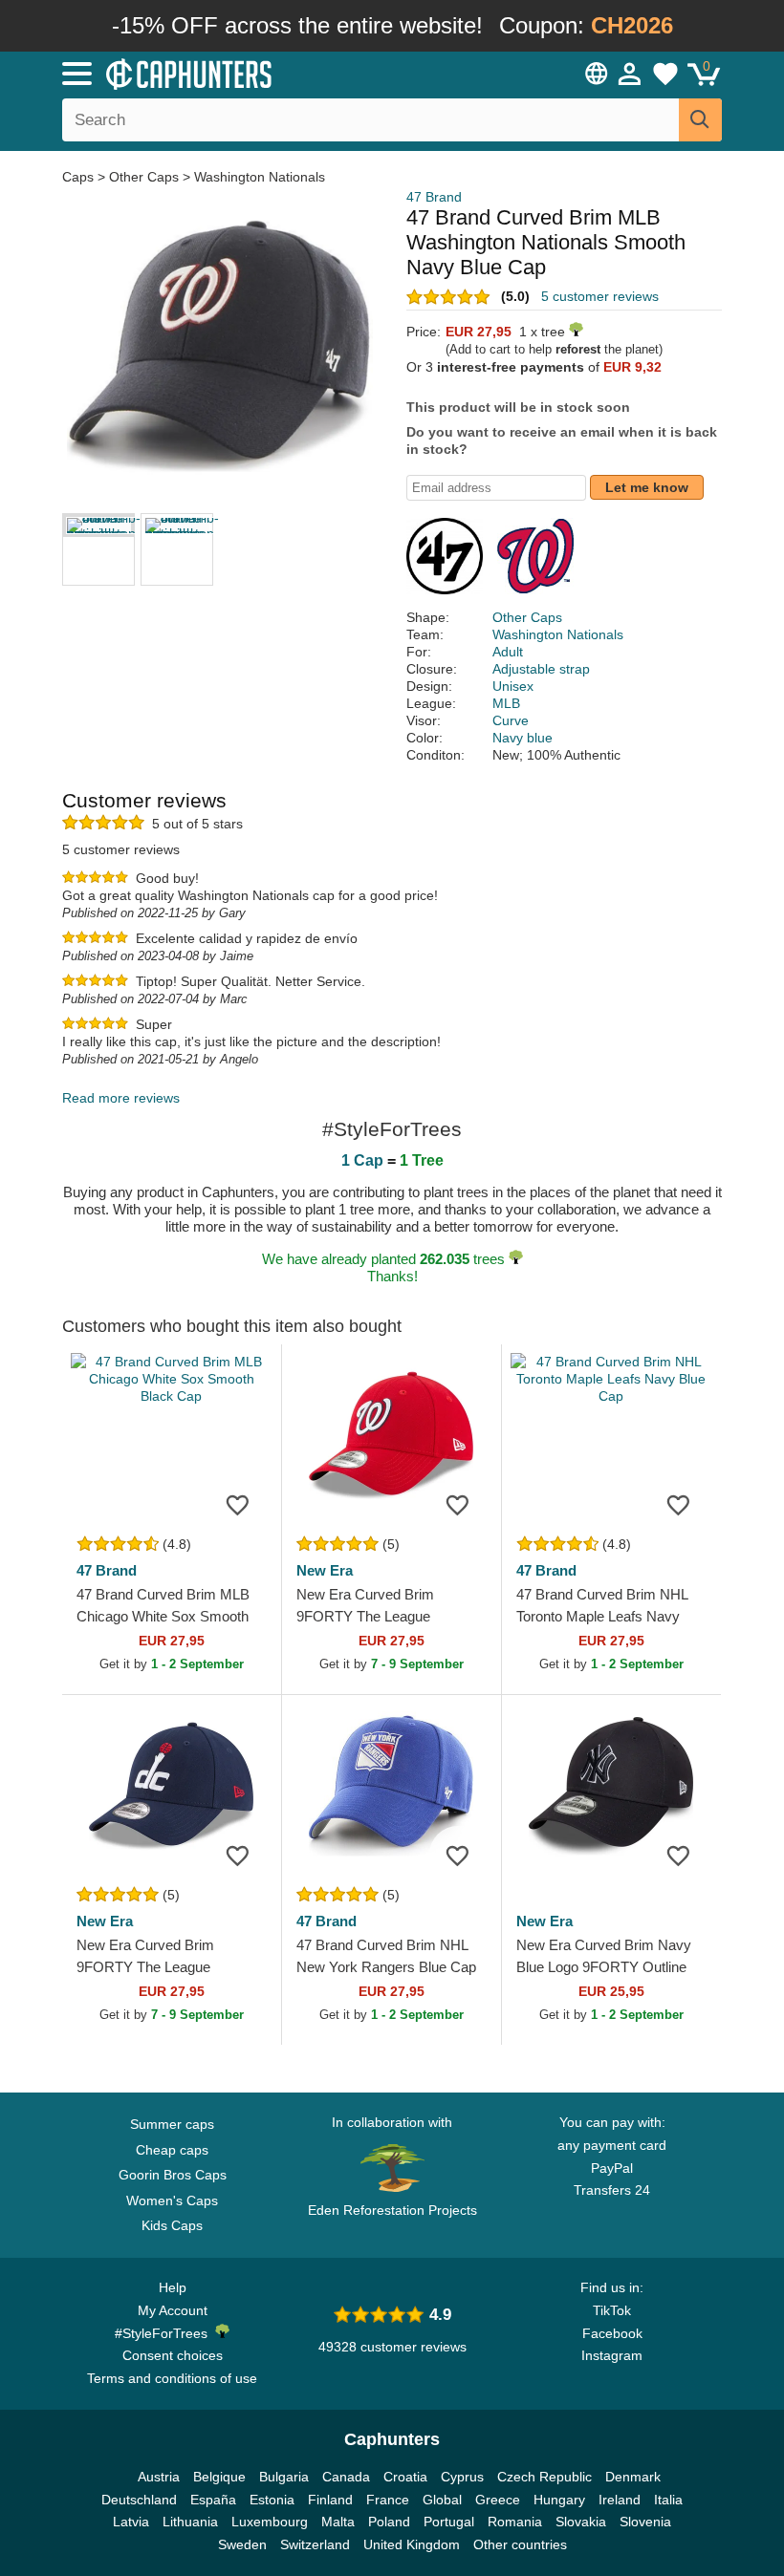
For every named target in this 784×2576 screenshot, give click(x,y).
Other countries (520, 2544)
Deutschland (139, 2500)
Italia (668, 2500)
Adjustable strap (541, 669)
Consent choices (173, 2355)
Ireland (620, 2500)
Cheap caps (172, 2150)
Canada (346, 2477)
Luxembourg (270, 2522)
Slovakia (581, 2522)
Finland (330, 2500)
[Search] (700, 120)
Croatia (405, 2477)
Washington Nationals (260, 177)
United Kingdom (412, 2544)
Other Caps (144, 177)
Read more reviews (121, 1098)
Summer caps (172, 2124)
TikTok (612, 2310)
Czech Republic (544, 2477)
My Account (173, 2310)
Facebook (612, 2333)
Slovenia (645, 2522)
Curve (511, 720)
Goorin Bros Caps (173, 2175)
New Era (325, 1570)
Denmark (633, 2477)
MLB (506, 703)
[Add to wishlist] (238, 1504)
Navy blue (523, 738)
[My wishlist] (665, 74)
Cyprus (462, 2477)
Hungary (559, 2500)
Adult (508, 652)
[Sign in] (630, 74)
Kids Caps (172, 2225)
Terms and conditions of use (172, 2378)
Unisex (513, 686)
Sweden (242, 2544)
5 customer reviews (600, 296)
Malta (338, 2522)
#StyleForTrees (165, 2333)
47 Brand (434, 197)
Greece (498, 2500)
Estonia (272, 2500)
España (213, 2500)
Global (442, 2500)
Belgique (219, 2477)
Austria (159, 2477)
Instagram (612, 2355)
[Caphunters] (249, 73)
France (388, 2500)
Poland (389, 2522)
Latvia (131, 2522)
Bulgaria (284, 2477)
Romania (515, 2522)
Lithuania (190, 2522)
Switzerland (315, 2544)
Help (173, 2287)
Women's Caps (172, 2200)
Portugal (449, 2522)
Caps (80, 177)
